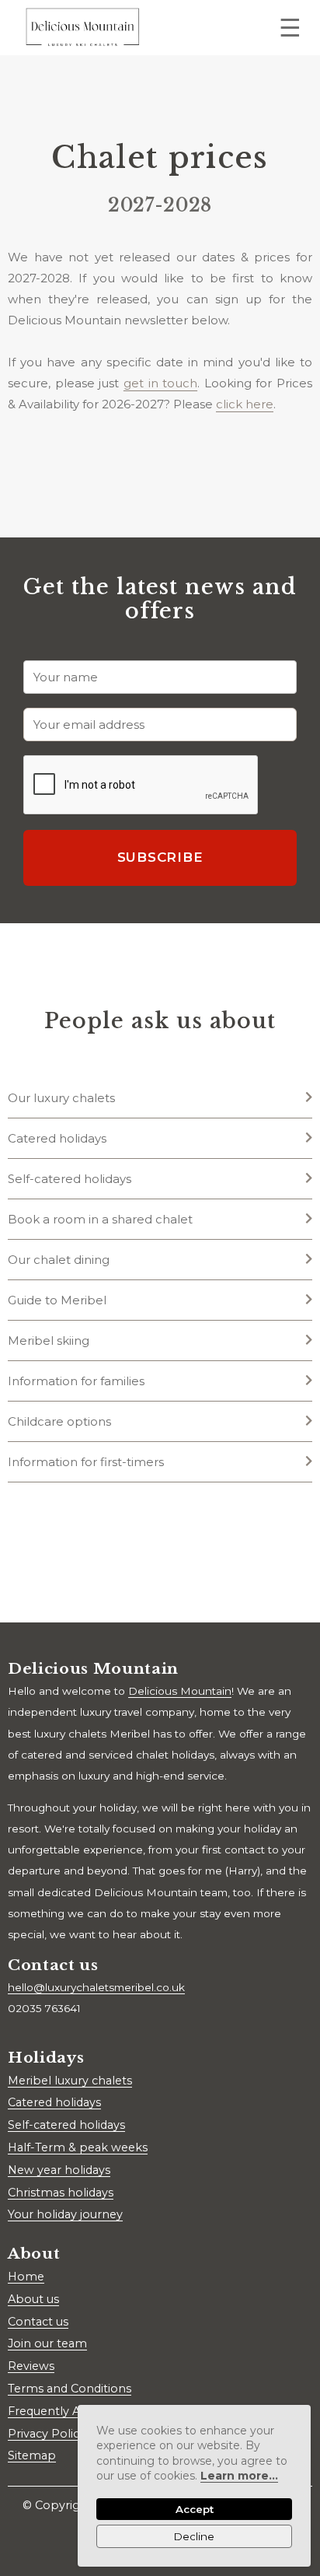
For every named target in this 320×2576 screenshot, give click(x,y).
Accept (195, 2509)
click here (245, 404)
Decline (194, 2536)
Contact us (38, 2322)
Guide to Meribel (57, 1300)
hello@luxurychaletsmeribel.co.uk (96, 1987)
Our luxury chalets (61, 1098)
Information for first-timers (86, 1462)
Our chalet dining (59, 1260)
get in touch (160, 383)
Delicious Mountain (180, 1691)
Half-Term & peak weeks (78, 2147)
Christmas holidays (61, 2193)
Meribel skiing (49, 1340)
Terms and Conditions (70, 2389)
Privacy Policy (47, 2434)
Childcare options (59, 1421)
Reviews (31, 2366)
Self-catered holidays (70, 1179)
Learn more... (239, 2476)
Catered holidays (57, 1138)
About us (33, 2299)
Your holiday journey (65, 2214)
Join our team (47, 2343)
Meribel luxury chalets (70, 2081)
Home (26, 2277)
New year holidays (59, 2170)
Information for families (76, 1381)
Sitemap (32, 2455)
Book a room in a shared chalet (100, 1219)
